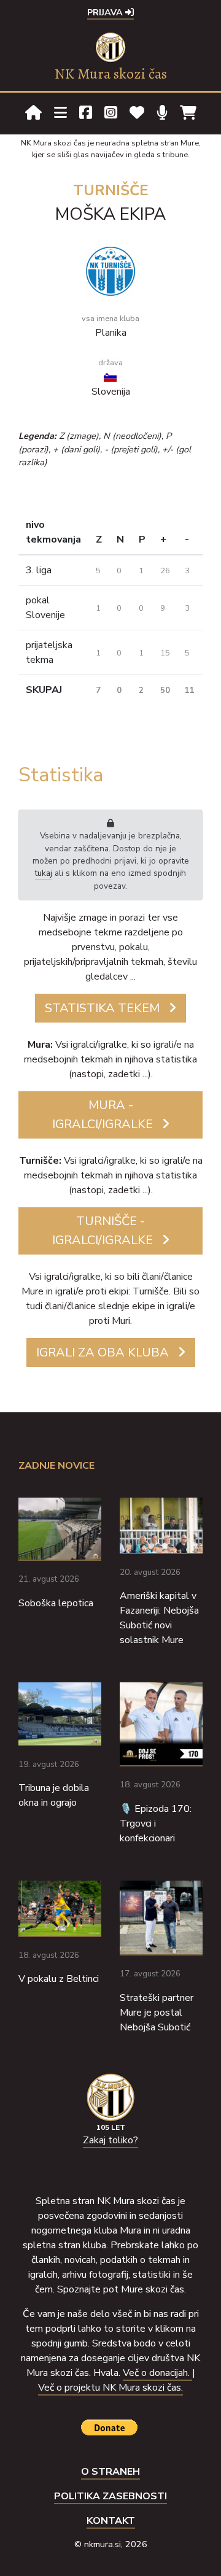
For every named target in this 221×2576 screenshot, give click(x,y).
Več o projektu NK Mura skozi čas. (110, 2388)
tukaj (44, 873)
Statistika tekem (102, 1008)
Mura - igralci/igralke (103, 1115)
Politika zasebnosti (110, 2496)
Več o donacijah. (157, 2373)
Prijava (106, 12)
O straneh (110, 2472)
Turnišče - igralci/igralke (103, 1231)
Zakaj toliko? (110, 2140)
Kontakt (111, 2521)
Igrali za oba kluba (103, 1352)
